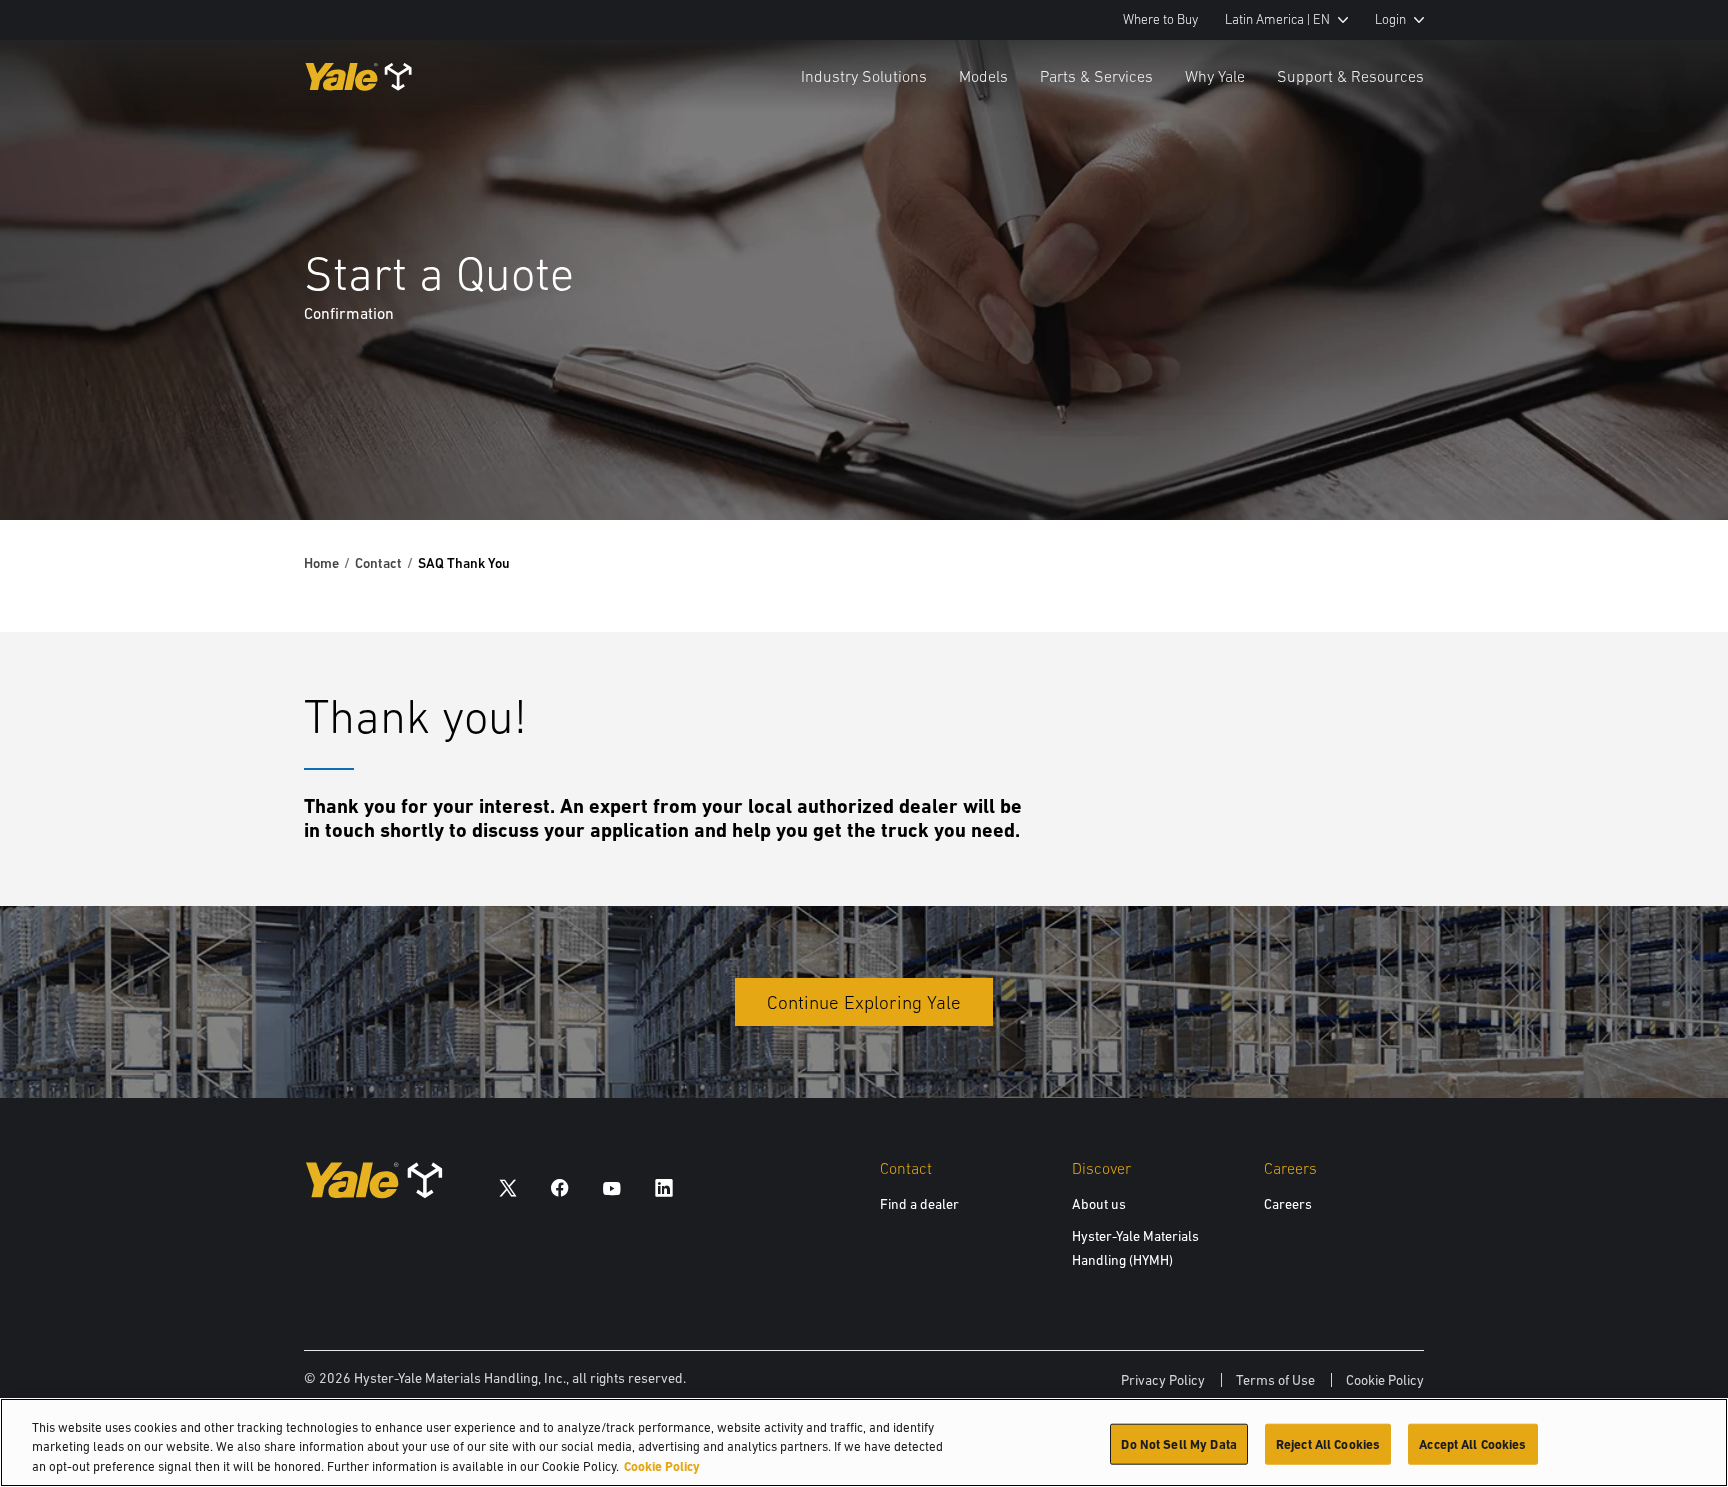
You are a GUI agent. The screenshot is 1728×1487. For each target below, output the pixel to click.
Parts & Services (1096, 76)
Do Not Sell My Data (1178, 1443)
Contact (378, 563)
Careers (1288, 1204)
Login (1390, 19)
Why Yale (1215, 76)
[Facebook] (560, 1187)
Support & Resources (1350, 76)
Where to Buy (1160, 19)
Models (983, 76)
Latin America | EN (1277, 19)
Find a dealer (919, 1204)
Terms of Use (1275, 1380)
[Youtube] (612, 1187)
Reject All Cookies (1328, 1443)
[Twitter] (508, 1187)
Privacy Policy (1163, 1380)
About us (1099, 1204)
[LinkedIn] (664, 1187)
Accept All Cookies (1472, 1443)
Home (321, 563)
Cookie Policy (1385, 1380)
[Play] (1666, 458)
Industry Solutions (864, 76)
